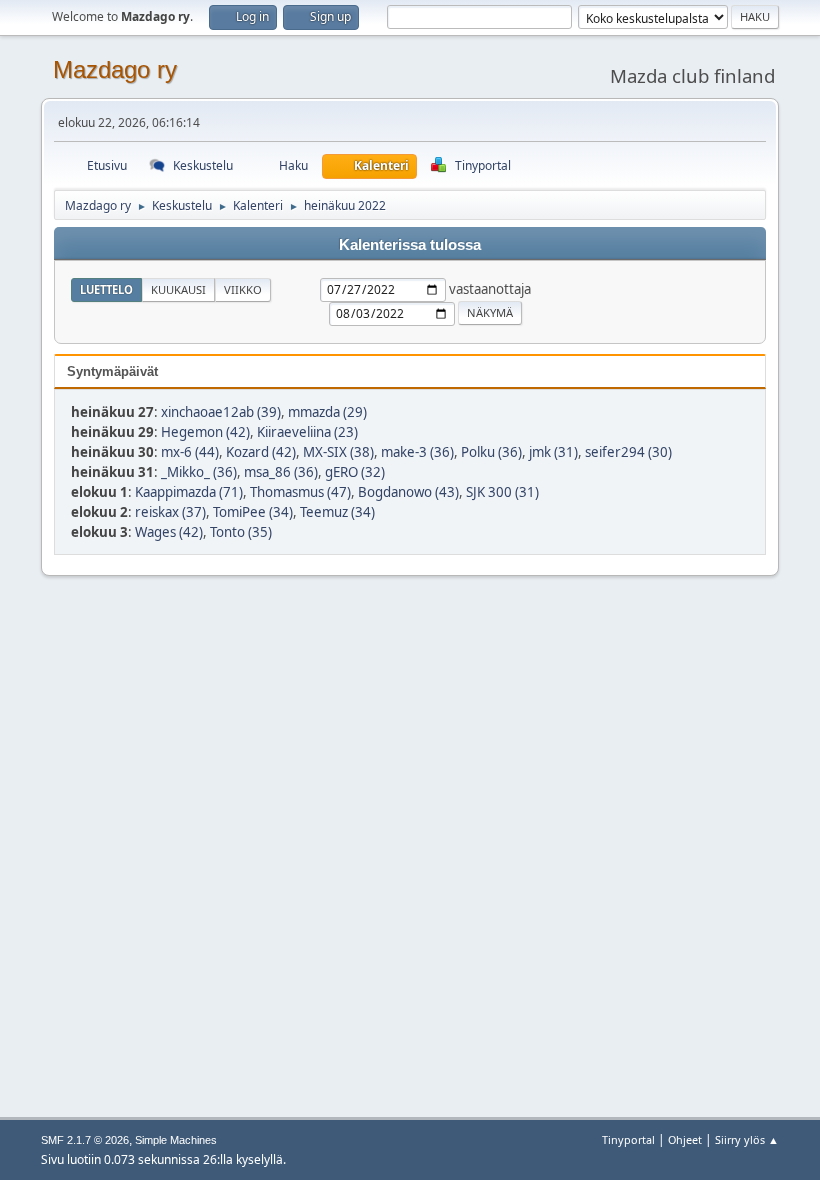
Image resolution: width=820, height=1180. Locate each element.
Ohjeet (685, 1139)
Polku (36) (491, 452)
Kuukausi (178, 289)
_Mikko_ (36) (199, 472)
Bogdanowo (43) (408, 492)
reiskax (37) (170, 512)
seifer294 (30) (628, 452)
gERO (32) (355, 472)
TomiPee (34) (253, 512)
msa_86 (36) (281, 472)
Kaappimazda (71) (189, 492)
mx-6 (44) (190, 452)
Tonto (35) (241, 532)
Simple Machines (176, 1140)
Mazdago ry (115, 69)
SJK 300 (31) (502, 492)
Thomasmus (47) (300, 492)
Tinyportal (628, 1139)
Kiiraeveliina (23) (307, 432)
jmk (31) (553, 452)
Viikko (243, 289)
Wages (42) (169, 532)
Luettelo (106, 289)
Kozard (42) (261, 452)
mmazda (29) (327, 412)
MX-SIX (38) (338, 452)
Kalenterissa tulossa (410, 245)
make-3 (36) (417, 452)
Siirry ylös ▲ (747, 1139)
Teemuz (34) (337, 512)
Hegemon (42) (205, 432)
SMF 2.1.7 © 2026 (85, 1140)
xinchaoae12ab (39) (221, 412)
